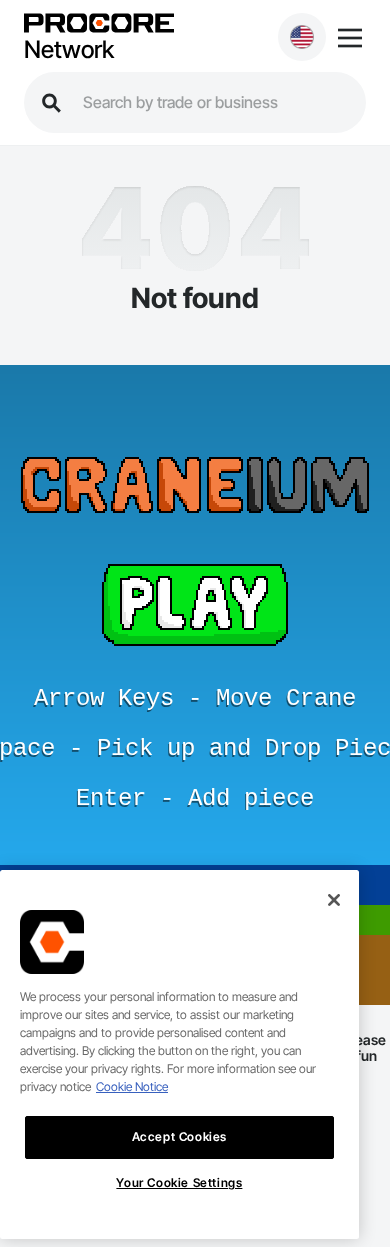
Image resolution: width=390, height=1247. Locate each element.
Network (69, 50)
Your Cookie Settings (179, 1182)
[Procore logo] (99, 24)
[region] (179, 1054)
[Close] (334, 900)
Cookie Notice (132, 1086)
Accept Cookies (179, 1136)
